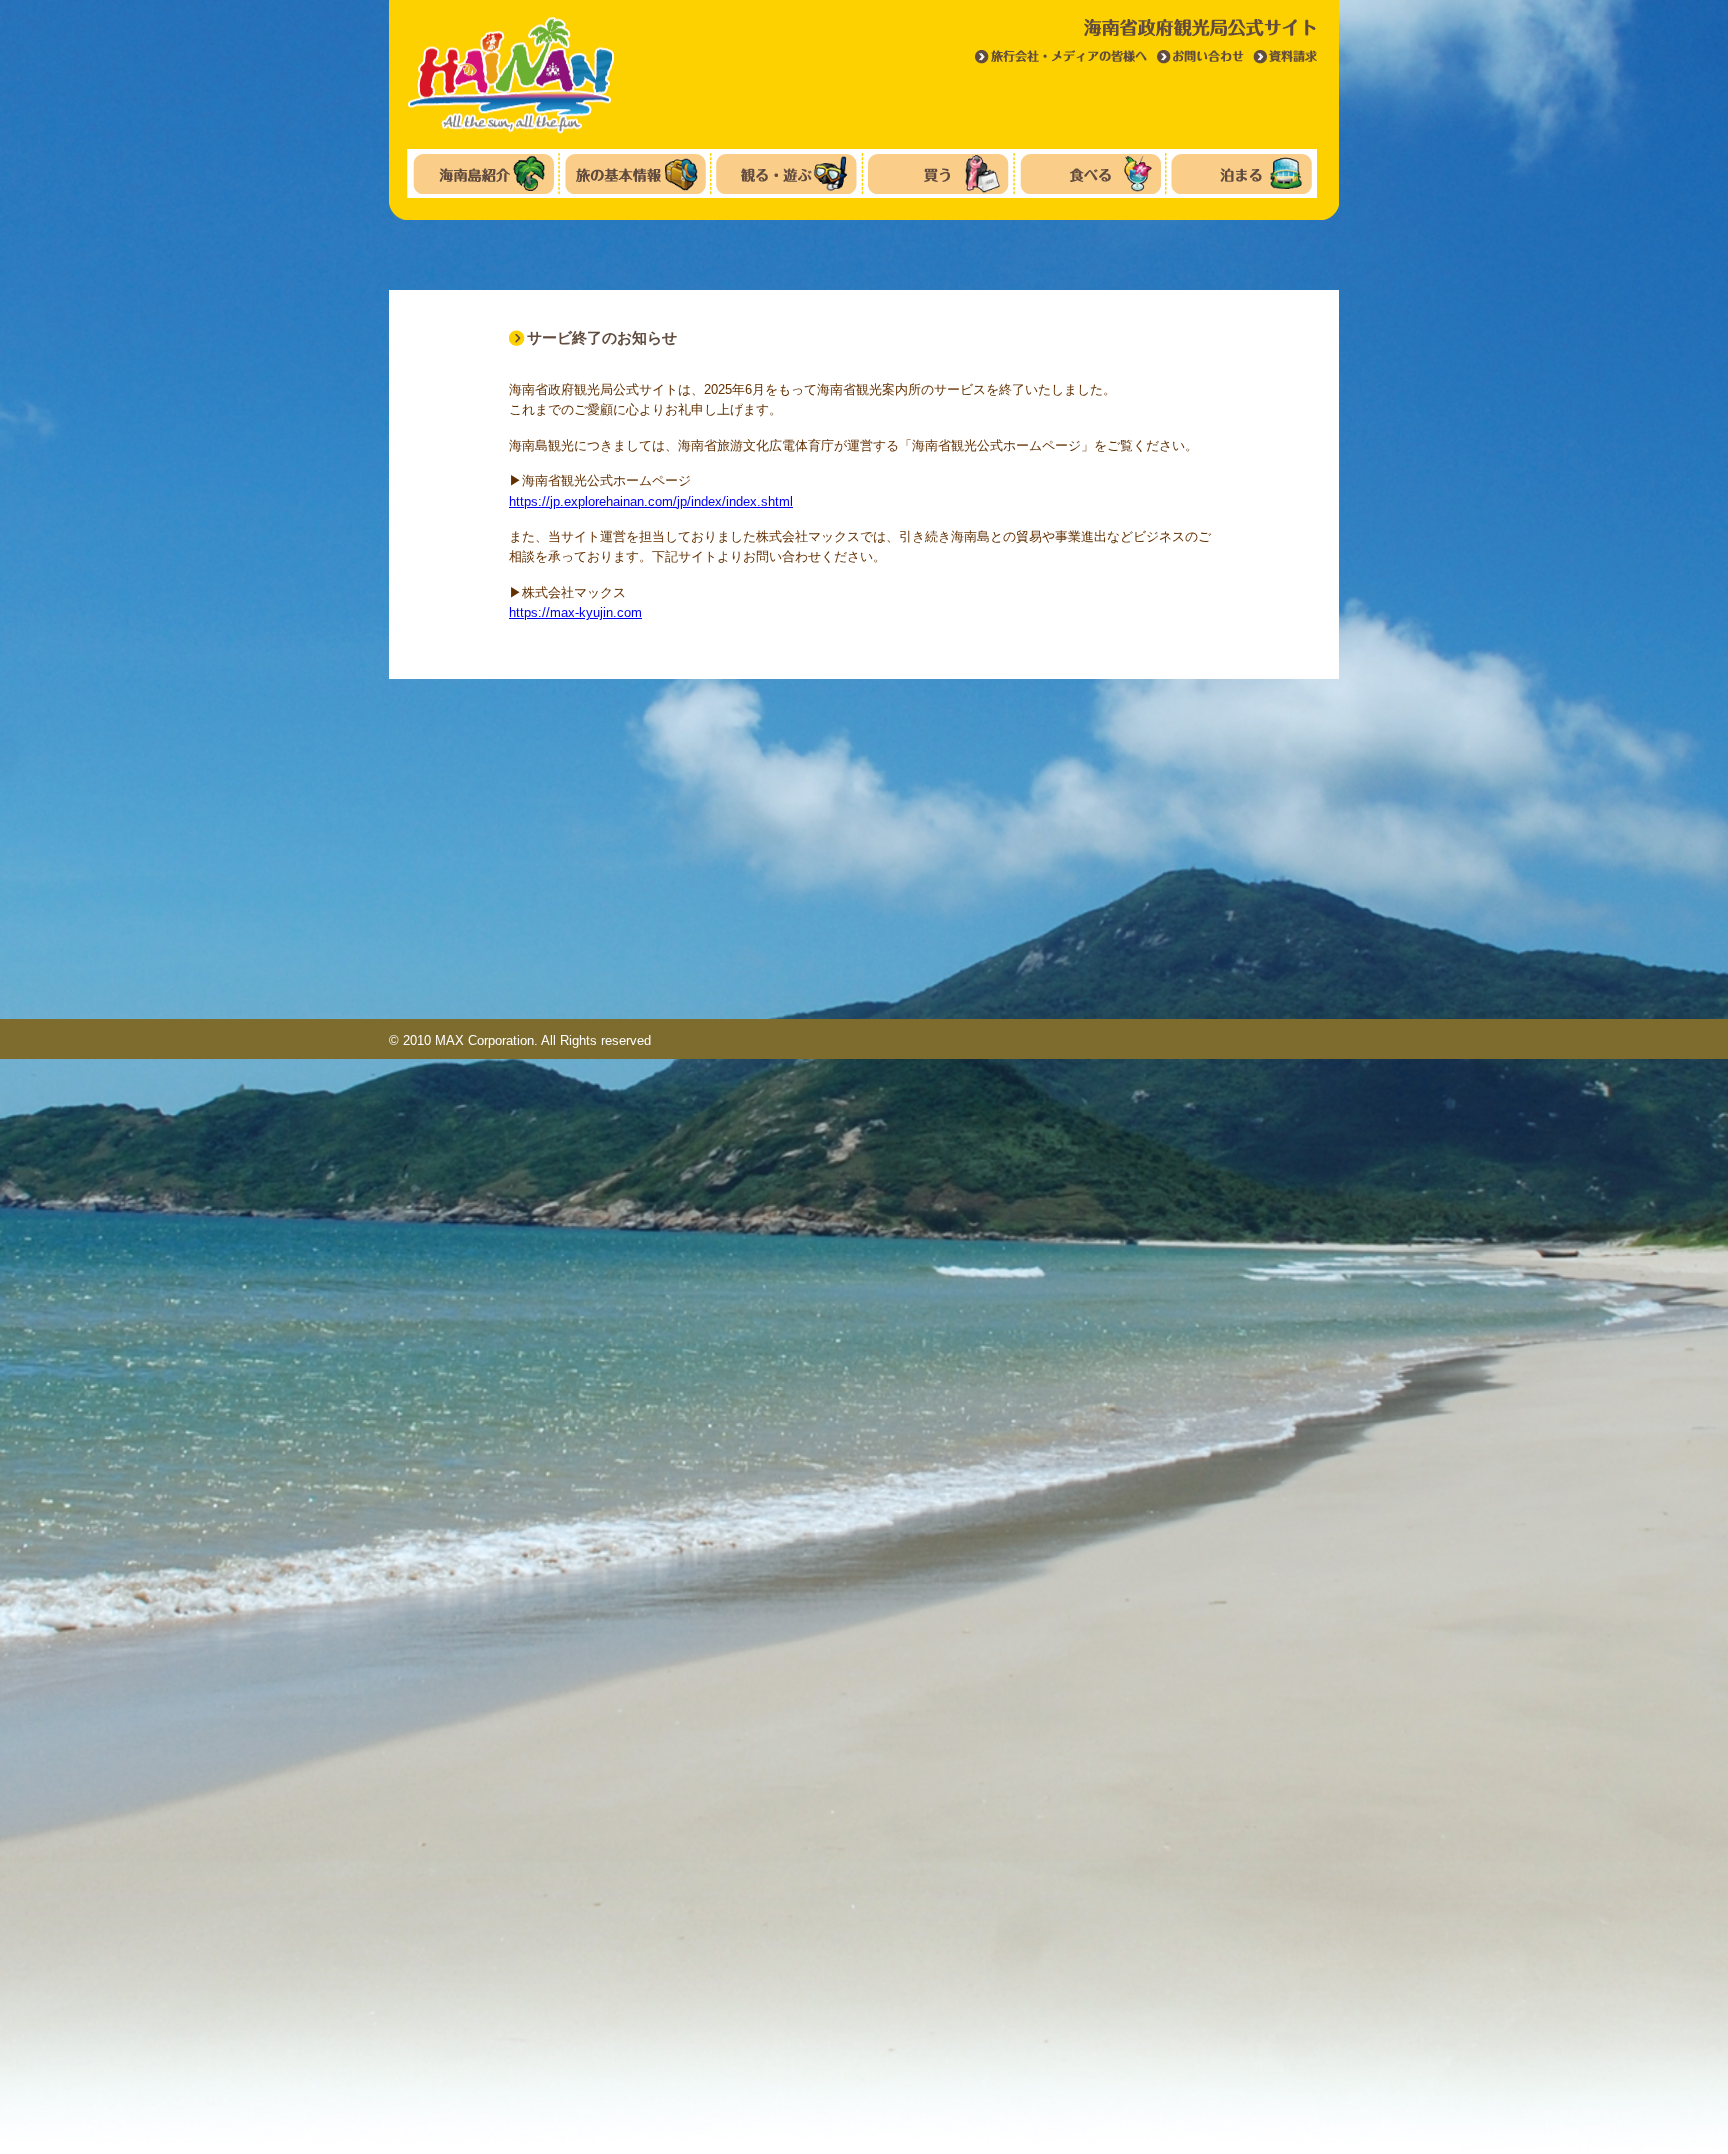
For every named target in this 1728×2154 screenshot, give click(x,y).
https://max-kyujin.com (575, 612)
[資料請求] (1286, 61)
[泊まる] (1241, 174)
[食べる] (1090, 174)
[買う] (938, 174)
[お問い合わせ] (1201, 61)
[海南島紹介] (483, 174)
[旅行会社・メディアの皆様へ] (1062, 61)
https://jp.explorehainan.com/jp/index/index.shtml (651, 501)
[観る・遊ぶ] (786, 174)
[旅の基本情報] (635, 174)
